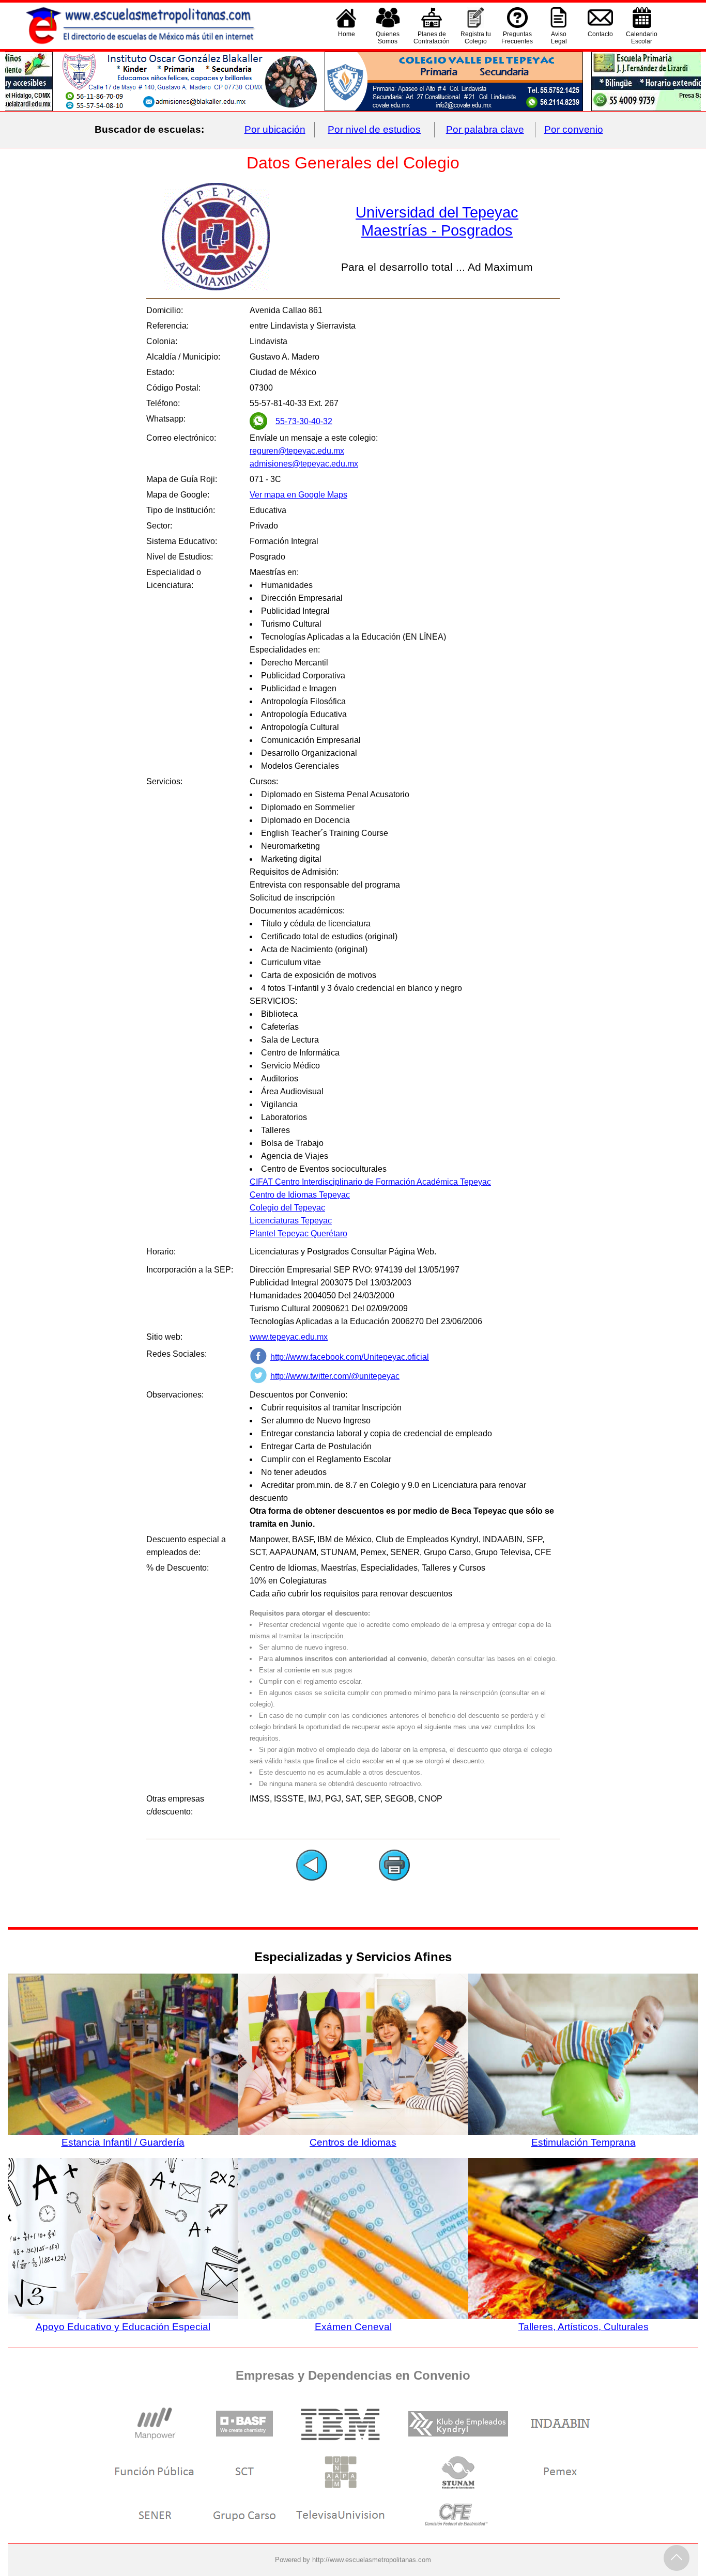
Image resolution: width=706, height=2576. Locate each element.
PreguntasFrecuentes (517, 38)
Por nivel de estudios (374, 129)
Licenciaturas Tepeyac (291, 1221)
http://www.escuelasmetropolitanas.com (372, 2560)
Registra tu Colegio (476, 38)
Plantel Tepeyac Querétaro (298, 1233)
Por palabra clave (485, 129)
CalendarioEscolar (642, 38)
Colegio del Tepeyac (287, 1208)
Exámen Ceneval (353, 2327)
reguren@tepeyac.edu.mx (297, 451)
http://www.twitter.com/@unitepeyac (335, 1376)
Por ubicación (275, 129)
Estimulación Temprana (584, 2142)
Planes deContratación (432, 38)
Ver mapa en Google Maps (298, 495)
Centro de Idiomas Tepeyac (300, 1195)
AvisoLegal (559, 38)
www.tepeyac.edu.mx (289, 1337)
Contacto (600, 34)
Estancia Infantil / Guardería (123, 2142)
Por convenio (574, 129)
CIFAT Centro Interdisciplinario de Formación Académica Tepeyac (370, 1182)
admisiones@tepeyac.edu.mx (304, 464)
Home (347, 34)
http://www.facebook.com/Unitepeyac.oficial (350, 1357)
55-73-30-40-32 (304, 421)
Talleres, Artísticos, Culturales (584, 2327)
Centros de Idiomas (353, 2142)
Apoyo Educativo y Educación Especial (123, 2327)
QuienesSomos (388, 38)
